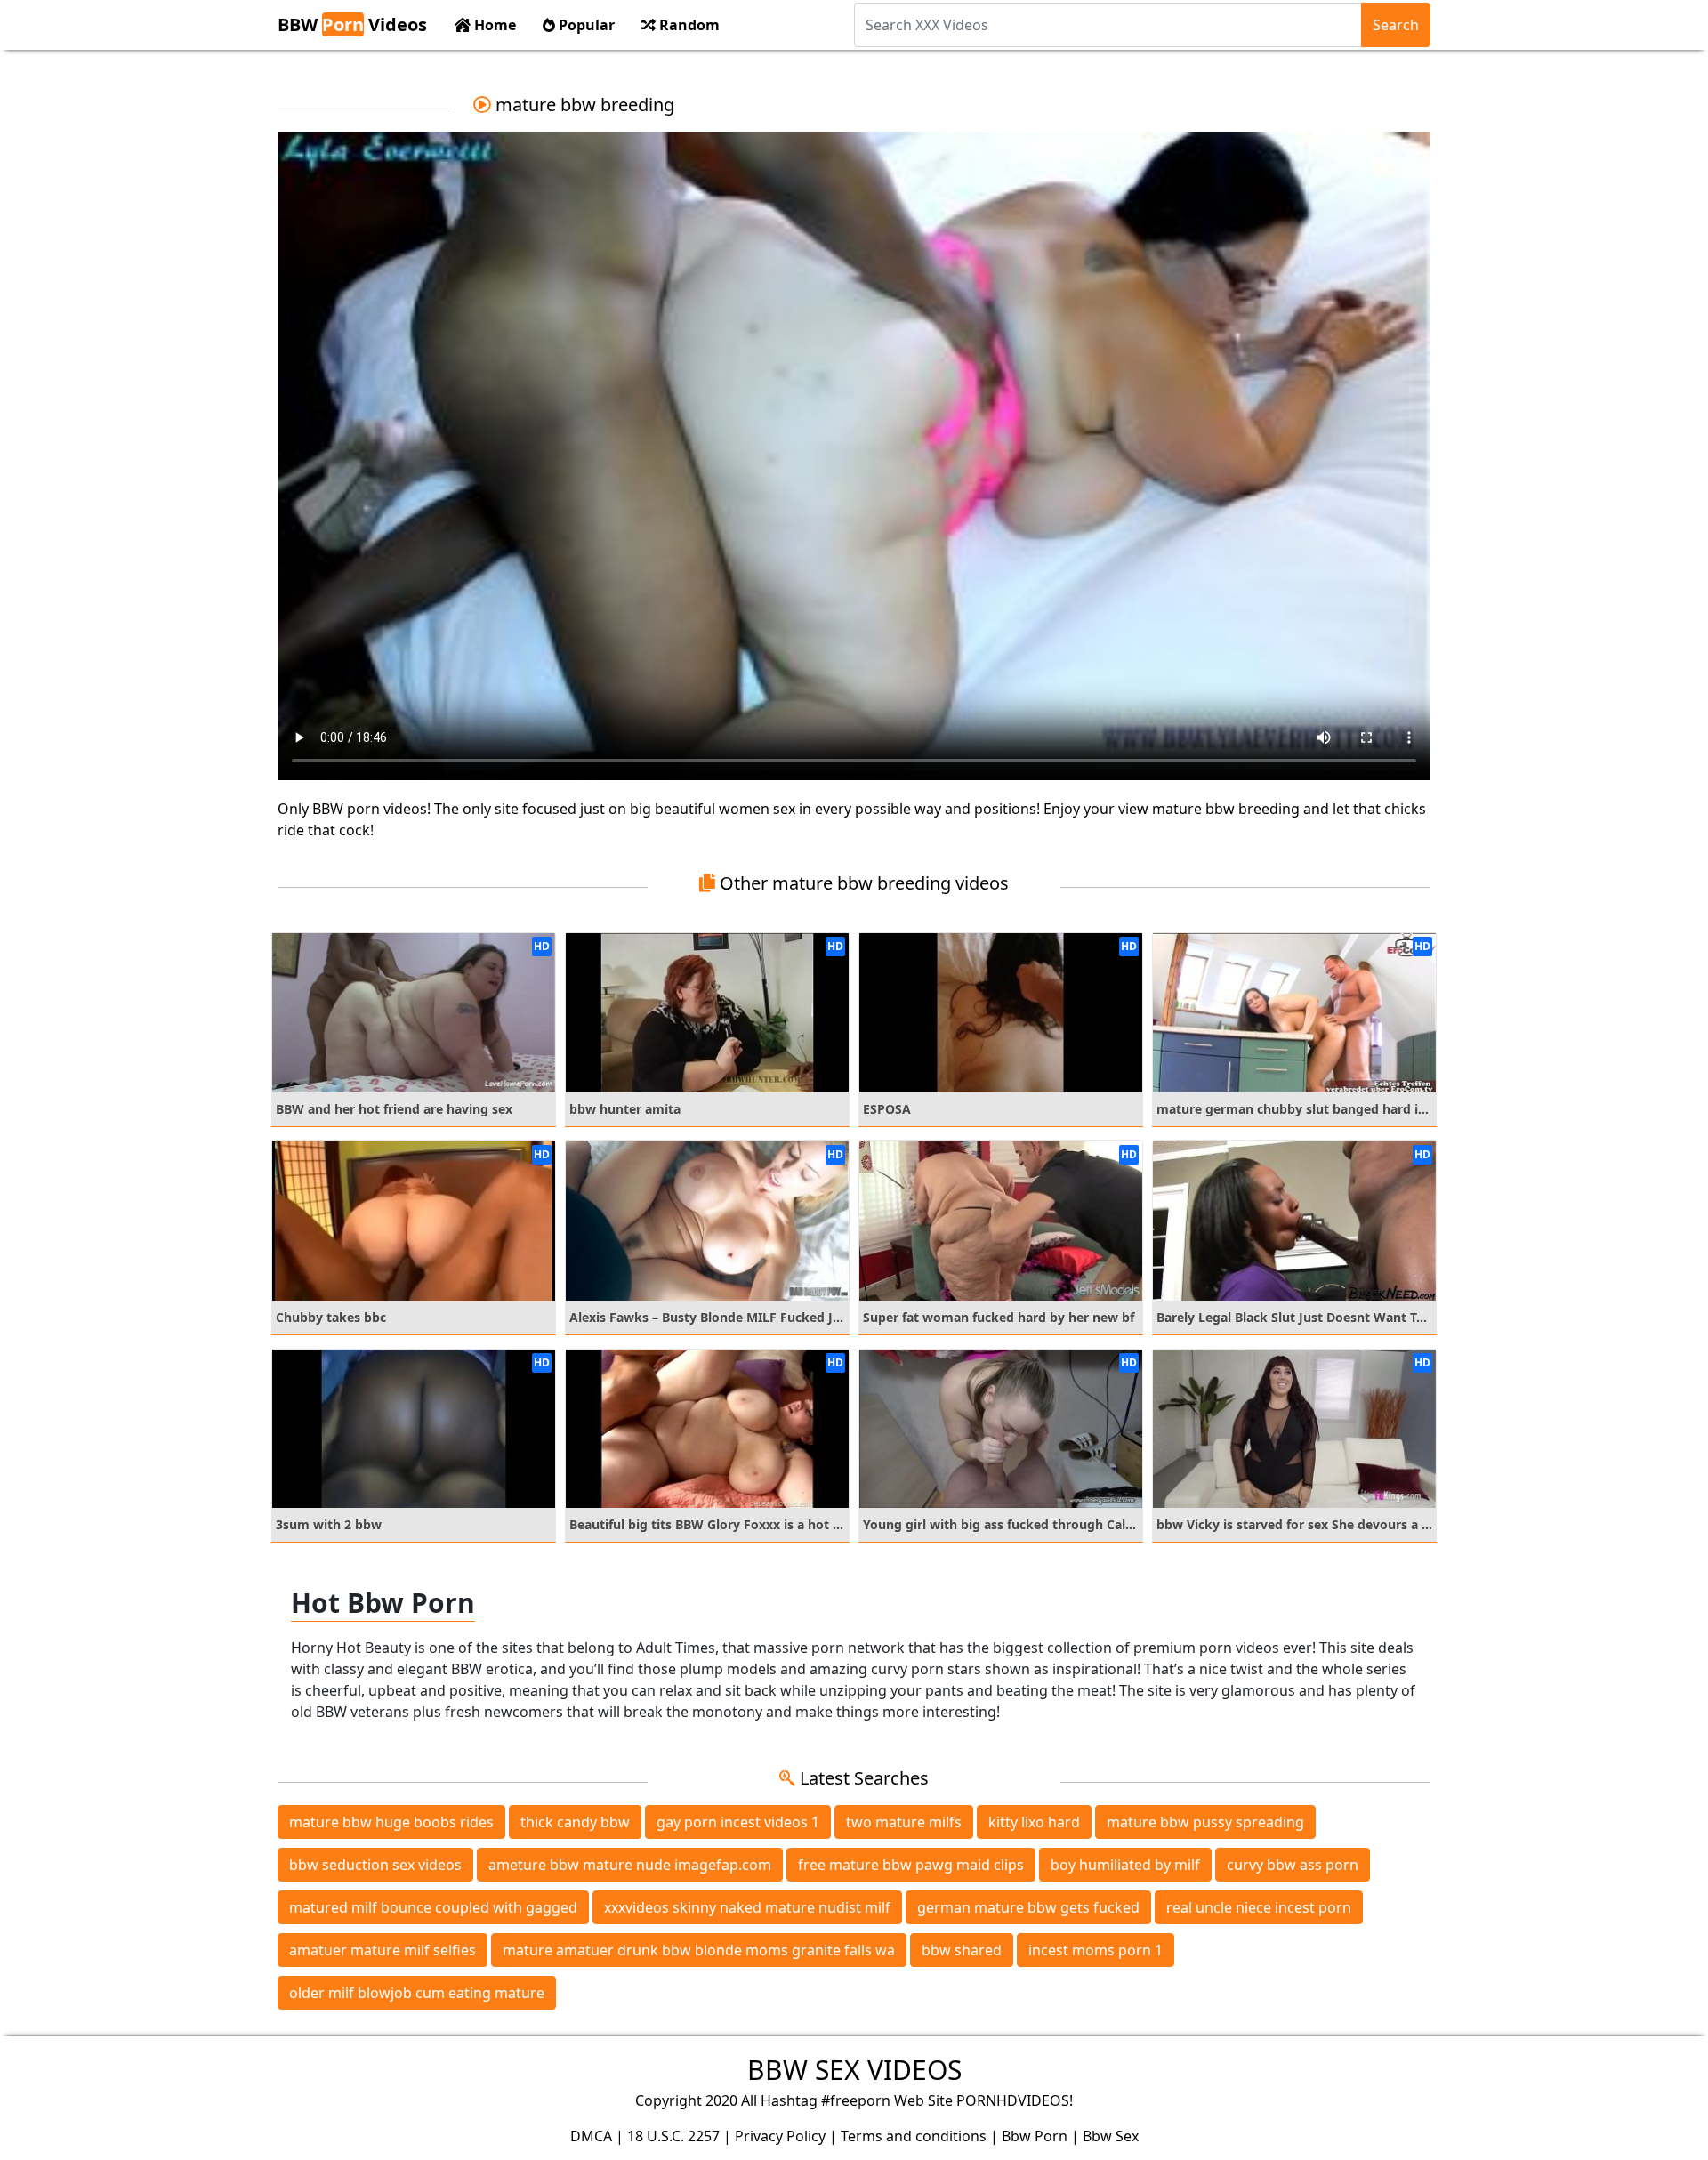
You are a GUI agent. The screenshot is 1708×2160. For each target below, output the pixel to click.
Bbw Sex (1111, 2136)
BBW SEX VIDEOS (854, 2070)
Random (688, 25)
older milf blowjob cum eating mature (417, 1993)
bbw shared (962, 1950)
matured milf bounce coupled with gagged (433, 1907)
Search (1396, 25)
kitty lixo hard (1034, 1822)
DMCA (591, 2136)
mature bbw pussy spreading (1205, 1822)
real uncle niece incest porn (1259, 1907)
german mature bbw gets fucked (1028, 1907)
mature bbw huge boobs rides (391, 1822)
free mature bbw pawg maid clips (911, 1865)
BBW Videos (352, 24)
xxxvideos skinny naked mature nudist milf (747, 1907)
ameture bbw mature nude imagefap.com (630, 1865)
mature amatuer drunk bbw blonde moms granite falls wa (699, 1950)
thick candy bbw (575, 1822)
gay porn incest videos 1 (738, 1822)
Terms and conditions (914, 2136)
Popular (585, 25)
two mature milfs (904, 1822)
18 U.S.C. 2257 (673, 2136)
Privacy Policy (780, 2136)
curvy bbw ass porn (1293, 1865)
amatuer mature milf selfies (383, 1950)
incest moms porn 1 (1096, 1950)
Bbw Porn (1035, 2136)
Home (493, 25)
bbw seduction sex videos (375, 1865)
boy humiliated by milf (1125, 1865)
